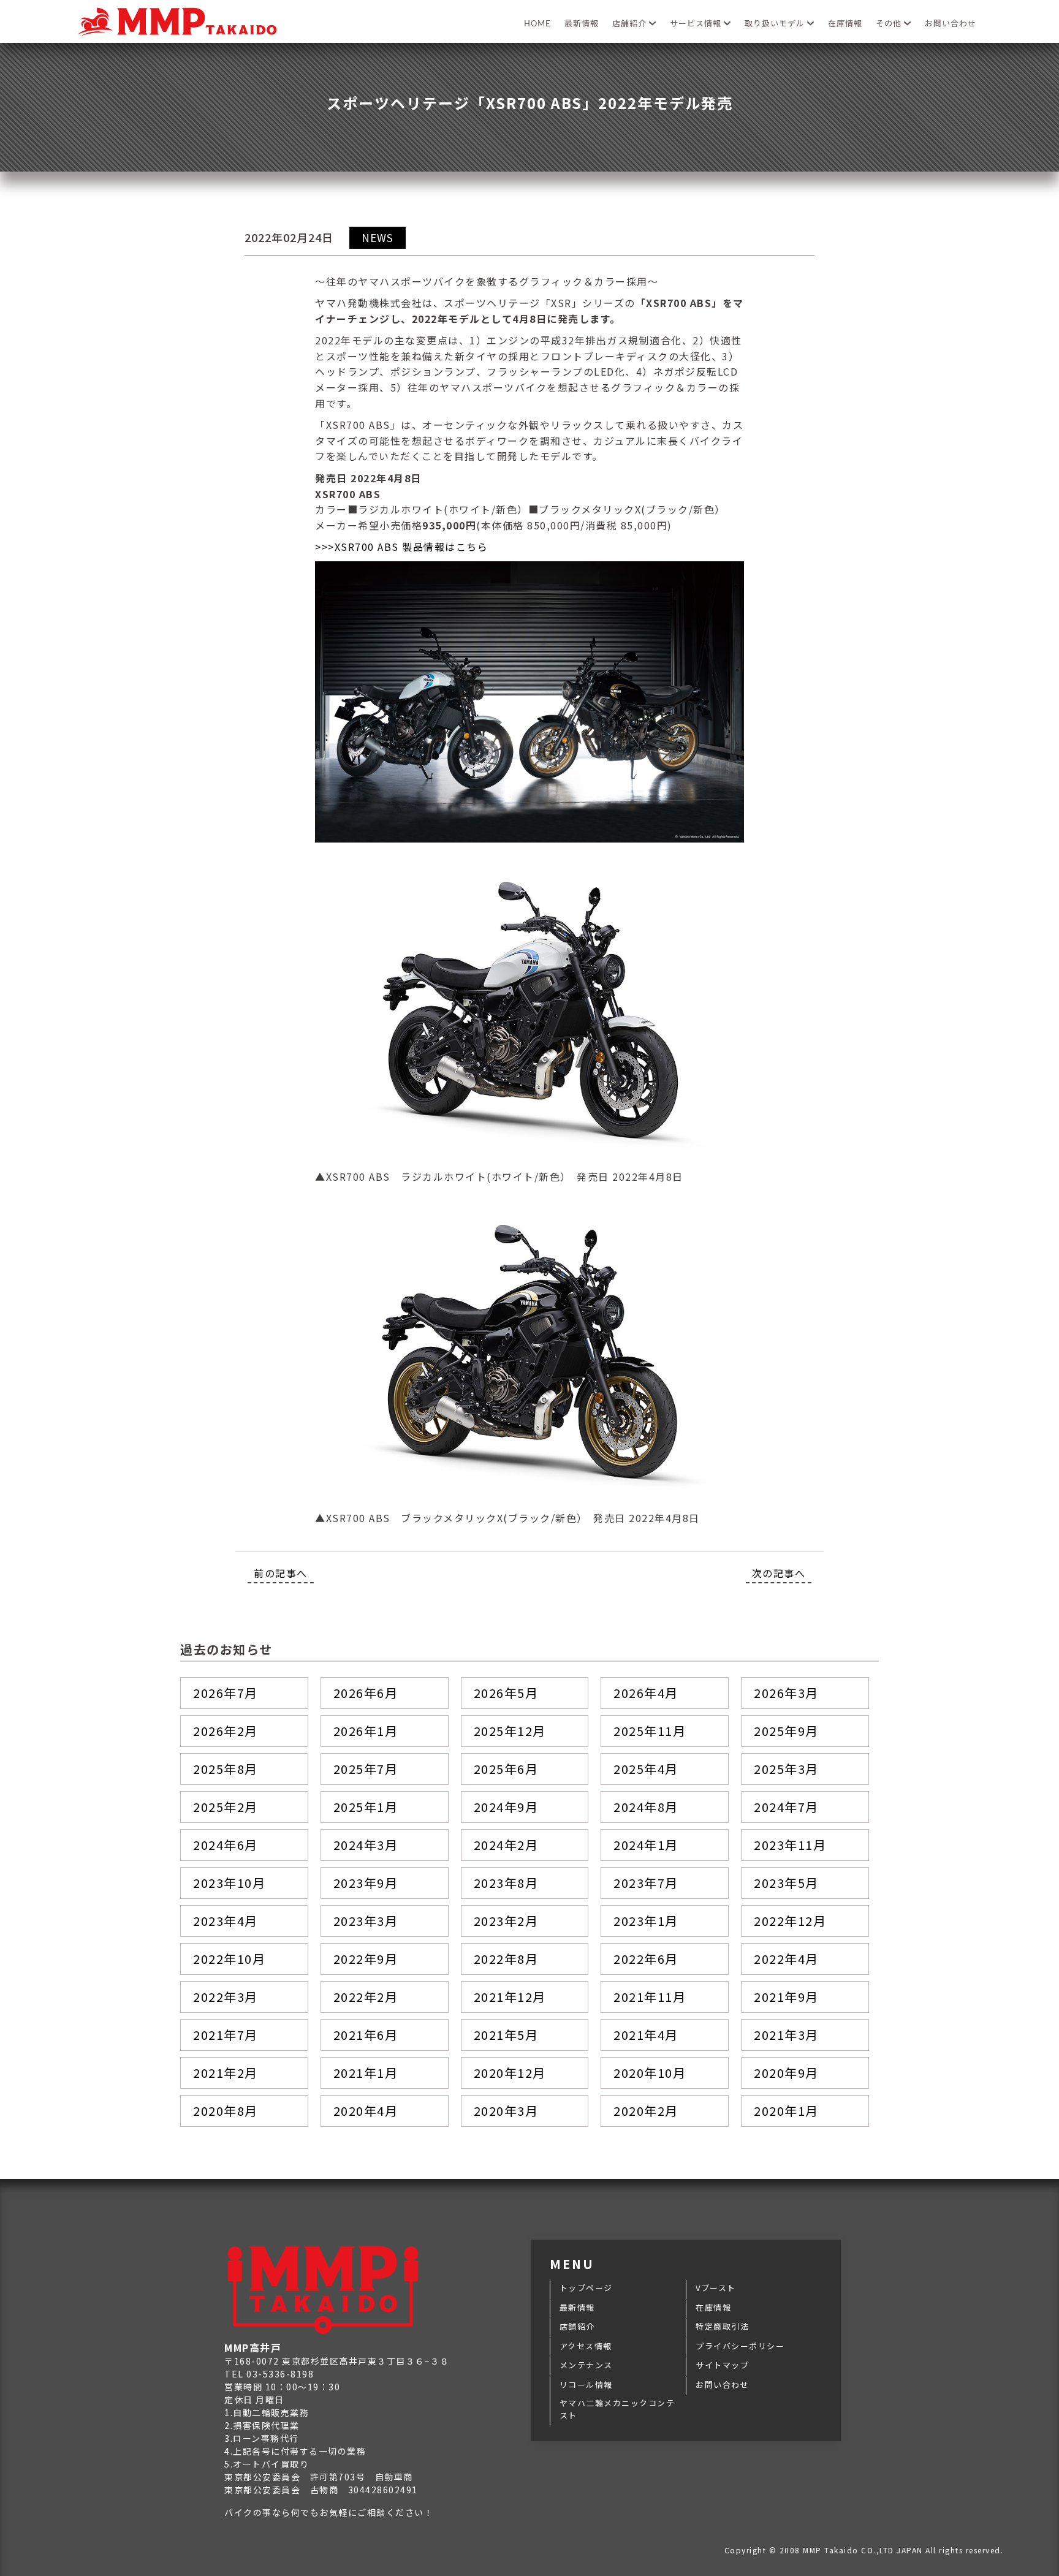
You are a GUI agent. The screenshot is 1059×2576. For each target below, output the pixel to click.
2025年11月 (650, 1731)
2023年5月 (786, 1883)
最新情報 (582, 24)
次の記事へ (779, 1573)
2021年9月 (786, 1997)
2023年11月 (790, 1845)
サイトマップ (722, 2365)
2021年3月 (786, 2035)
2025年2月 (226, 1807)
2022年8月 (506, 1959)
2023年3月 (366, 1921)
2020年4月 (366, 2111)
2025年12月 (510, 1731)
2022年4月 (786, 1959)
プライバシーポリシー (740, 2346)
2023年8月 (506, 1883)
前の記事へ (281, 1573)
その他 (890, 24)
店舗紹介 (631, 24)
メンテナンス (586, 2365)
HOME (537, 24)
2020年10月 (650, 2073)
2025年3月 (786, 1769)
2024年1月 (646, 1845)
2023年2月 (506, 1921)
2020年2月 (646, 2111)
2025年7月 (366, 1769)
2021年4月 (646, 2035)
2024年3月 (366, 1845)
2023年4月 (226, 1921)
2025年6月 (506, 1769)
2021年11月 (650, 1997)
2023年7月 (646, 1883)
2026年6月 (366, 1693)
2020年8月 (226, 2111)
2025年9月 (786, 1731)
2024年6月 (226, 1845)
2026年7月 (226, 1693)
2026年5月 (506, 1693)
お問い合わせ (951, 24)
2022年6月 (646, 1959)
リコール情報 (586, 2385)
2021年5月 (506, 2035)
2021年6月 (366, 2035)
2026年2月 (226, 1731)
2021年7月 (226, 2035)
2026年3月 (786, 1693)
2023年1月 (646, 1921)
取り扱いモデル (776, 24)
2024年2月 (506, 1845)
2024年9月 (506, 1807)
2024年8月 (646, 1807)
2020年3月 (506, 2111)
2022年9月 (366, 1959)
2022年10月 (229, 1959)
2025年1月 (366, 1807)
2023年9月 (366, 1883)
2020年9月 (786, 2073)
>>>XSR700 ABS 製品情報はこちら (401, 547)
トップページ (586, 2288)
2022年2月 (366, 1997)
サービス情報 (697, 24)
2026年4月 (646, 1693)
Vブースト (716, 2288)
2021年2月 (226, 2073)
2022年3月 (226, 1997)
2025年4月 (646, 1769)
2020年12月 (510, 2073)
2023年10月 (229, 1883)
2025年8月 (226, 1769)
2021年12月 (510, 1997)
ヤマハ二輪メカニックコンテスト (617, 2409)
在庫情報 (845, 24)
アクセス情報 (586, 2346)
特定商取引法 (722, 2326)
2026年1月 (366, 1731)
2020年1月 (786, 2111)
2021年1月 (366, 2073)
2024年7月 (786, 1807)
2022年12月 (790, 1921)
